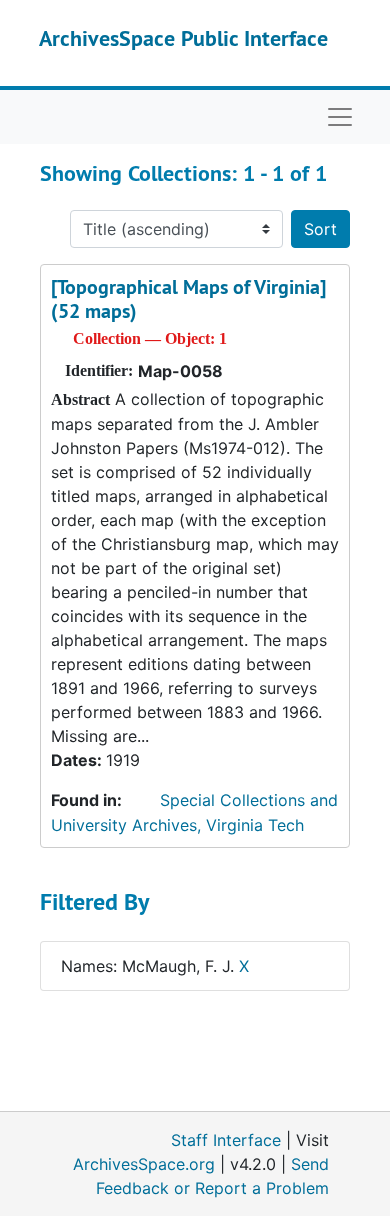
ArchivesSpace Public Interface (183, 38)
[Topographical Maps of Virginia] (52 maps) (188, 299)
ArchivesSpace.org (144, 1164)
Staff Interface (226, 1140)
